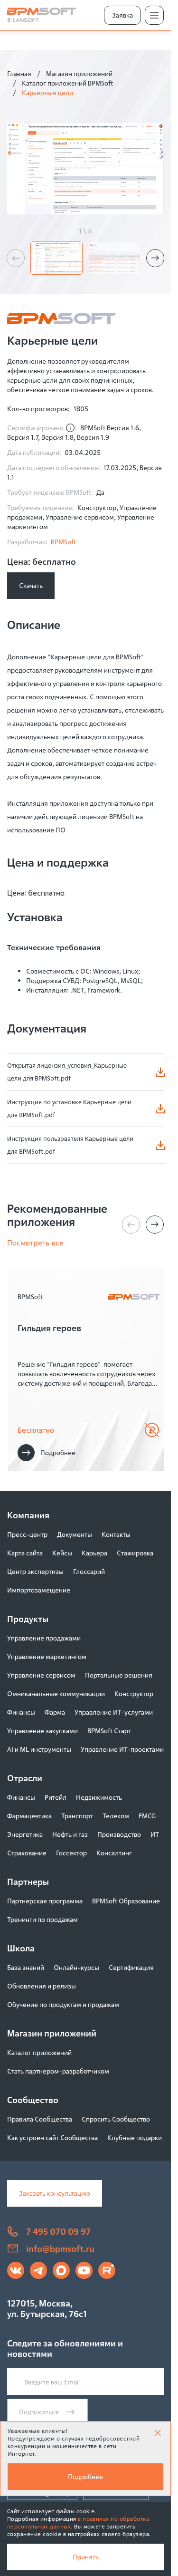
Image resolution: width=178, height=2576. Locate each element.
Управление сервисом (41, 1675)
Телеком (116, 1816)
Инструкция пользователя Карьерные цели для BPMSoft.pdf (70, 1145)
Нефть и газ (70, 1834)
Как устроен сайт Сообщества (52, 2137)
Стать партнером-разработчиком (58, 2071)
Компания (28, 1515)
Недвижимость (99, 1797)
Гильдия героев (49, 1328)
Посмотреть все (35, 1243)
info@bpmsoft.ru (60, 2248)
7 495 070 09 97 (58, 2231)
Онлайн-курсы (76, 1967)
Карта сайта (25, 1553)
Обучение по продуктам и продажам (63, 2004)
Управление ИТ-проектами (122, 1749)
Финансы (21, 1712)
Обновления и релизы (42, 1986)
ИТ (155, 1834)
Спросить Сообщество (116, 2119)
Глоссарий (89, 1571)
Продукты (28, 1619)
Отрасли (25, 1778)
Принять (86, 2557)
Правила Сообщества (40, 2119)
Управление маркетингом (47, 1656)
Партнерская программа (45, 1901)
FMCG (147, 1816)
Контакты (116, 1534)
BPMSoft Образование (126, 1901)
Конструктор (134, 1693)
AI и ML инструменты (39, 1749)
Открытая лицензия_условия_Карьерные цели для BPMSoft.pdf (67, 1072)
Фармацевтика (29, 1816)
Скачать (31, 585)
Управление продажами (44, 1638)
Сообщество (33, 2100)
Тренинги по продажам (42, 1919)
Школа (21, 1948)
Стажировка (135, 1553)
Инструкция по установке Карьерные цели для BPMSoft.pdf (69, 1108)
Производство (119, 1834)
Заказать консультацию (55, 2193)
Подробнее (58, 1452)
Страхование (27, 1853)
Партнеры (28, 1881)
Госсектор (71, 1853)
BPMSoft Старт (109, 1731)
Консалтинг (114, 1853)
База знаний (26, 1967)
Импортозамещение (39, 1590)
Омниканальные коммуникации (56, 1693)
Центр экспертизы (35, 1571)
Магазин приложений (79, 73)
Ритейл (56, 1797)
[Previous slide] (16, 258)
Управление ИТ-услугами (114, 1712)
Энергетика (25, 1834)
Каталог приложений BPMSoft (67, 83)
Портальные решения (119, 1675)
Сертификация (131, 1967)
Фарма (55, 1712)
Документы (75, 1534)
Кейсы (62, 1553)
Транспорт (77, 1816)
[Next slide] (155, 258)
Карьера (94, 1553)
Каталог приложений (39, 2052)
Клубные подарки (135, 2137)
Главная (19, 73)
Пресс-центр (27, 1534)
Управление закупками (42, 1731)
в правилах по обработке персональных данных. (78, 2523)
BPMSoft (63, 542)
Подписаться (39, 2412)
